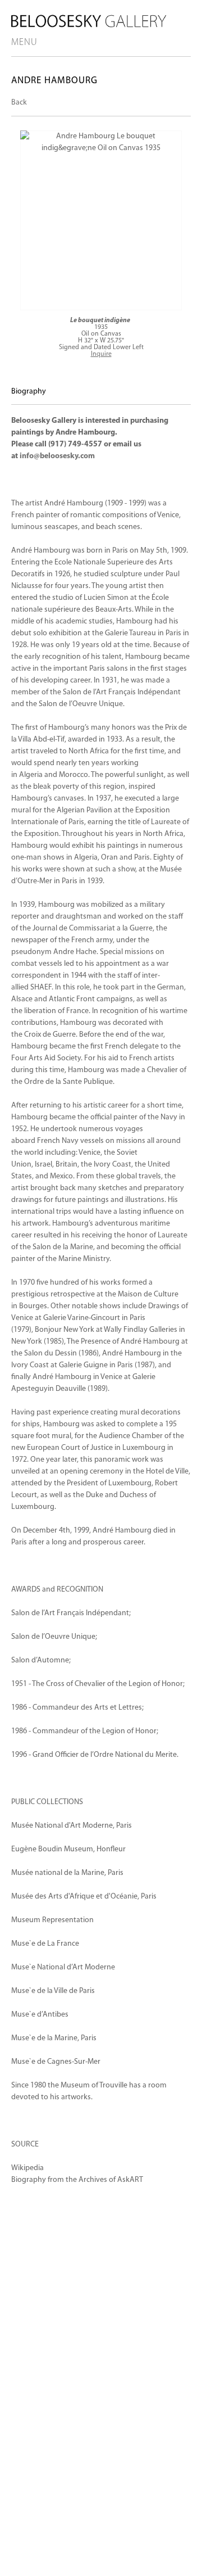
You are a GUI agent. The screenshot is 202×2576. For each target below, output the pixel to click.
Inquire (101, 354)
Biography (29, 392)
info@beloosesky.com (57, 456)
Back (19, 103)
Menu (24, 42)
